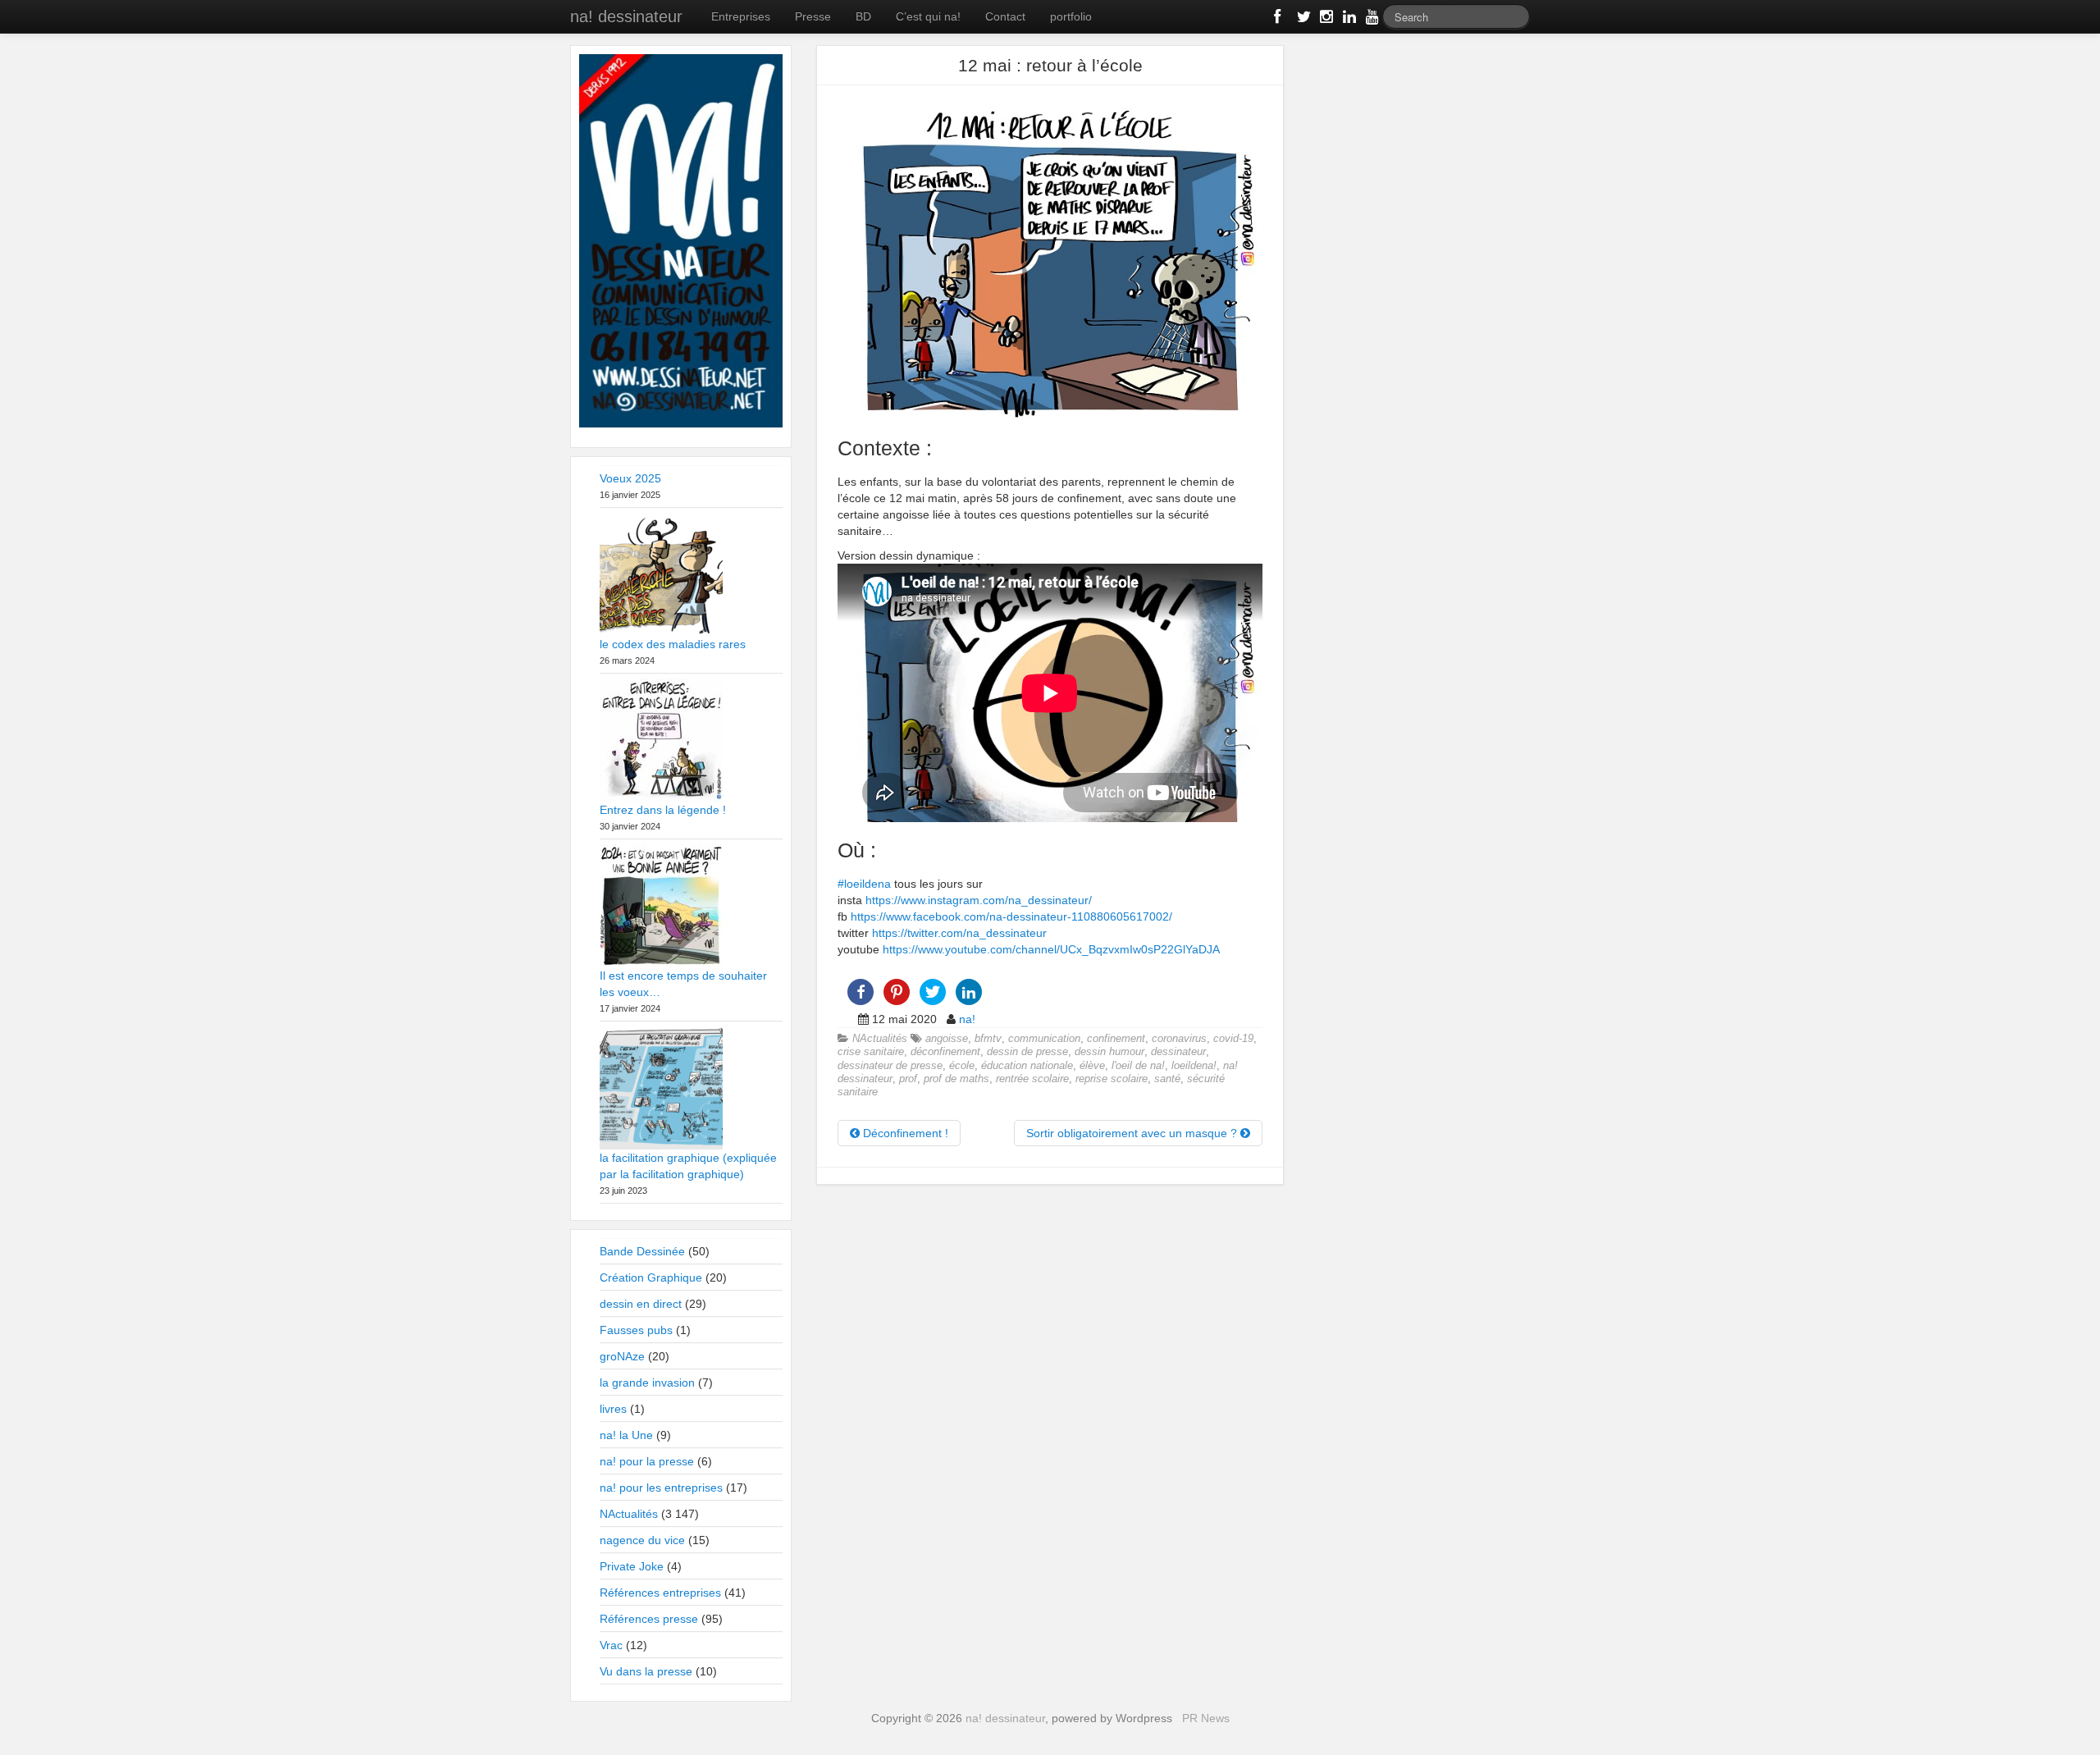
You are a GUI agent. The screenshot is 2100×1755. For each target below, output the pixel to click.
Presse (813, 16)
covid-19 (1233, 1039)
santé (1167, 1079)
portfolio (1071, 16)
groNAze (622, 1356)
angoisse (947, 1039)
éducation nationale (1027, 1066)
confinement (1116, 1039)
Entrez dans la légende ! (663, 810)
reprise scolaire (1112, 1079)
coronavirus (1179, 1039)
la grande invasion (647, 1383)
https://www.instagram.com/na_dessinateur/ (979, 900)
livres (613, 1409)
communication (1044, 1039)
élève (1092, 1066)
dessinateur (1178, 1052)
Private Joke (632, 1566)
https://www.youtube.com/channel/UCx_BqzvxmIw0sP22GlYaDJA (1051, 949)
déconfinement (945, 1052)
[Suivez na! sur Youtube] (1371, 20)
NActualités (880, 1039)
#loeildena (864, 884)
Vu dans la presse (646, 1671)
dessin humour (1109, 1052)
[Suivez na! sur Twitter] (1302, 20)
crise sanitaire (871, 1052)
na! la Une (626, 1435)
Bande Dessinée (642, 1251)
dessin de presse (1027, 1052)
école (962, 1066)
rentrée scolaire (1032, 1079)
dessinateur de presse (890, 1066)
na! (967, 1019)
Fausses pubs (636, 1330)
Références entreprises (660, 1593)
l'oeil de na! (1138, 1066)
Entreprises (741, 16)
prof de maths (956, 1079)
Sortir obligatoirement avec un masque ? (1133, 1133)
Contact (1005, 16)
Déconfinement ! (904, 1133)
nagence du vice (642, 1540)
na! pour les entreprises (661, 1488)
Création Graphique (651, 1277)
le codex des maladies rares (673, 644)
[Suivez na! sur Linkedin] (1348, 20)
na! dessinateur (626, 16)
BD (863, 16)
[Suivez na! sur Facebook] (1279, 20)
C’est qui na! (928, 16)
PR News (1206, 1718)
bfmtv (988, 1039)
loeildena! (1194, 1066)
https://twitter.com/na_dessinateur (959, 933)
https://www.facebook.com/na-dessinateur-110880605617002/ (1011, 916)
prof (908, 1079)
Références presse (649, 1619)
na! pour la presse (647, 1461)
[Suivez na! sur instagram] (1325, 20)
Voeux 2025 (630, 478)
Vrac (611, 1645)
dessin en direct (641, 1304)
